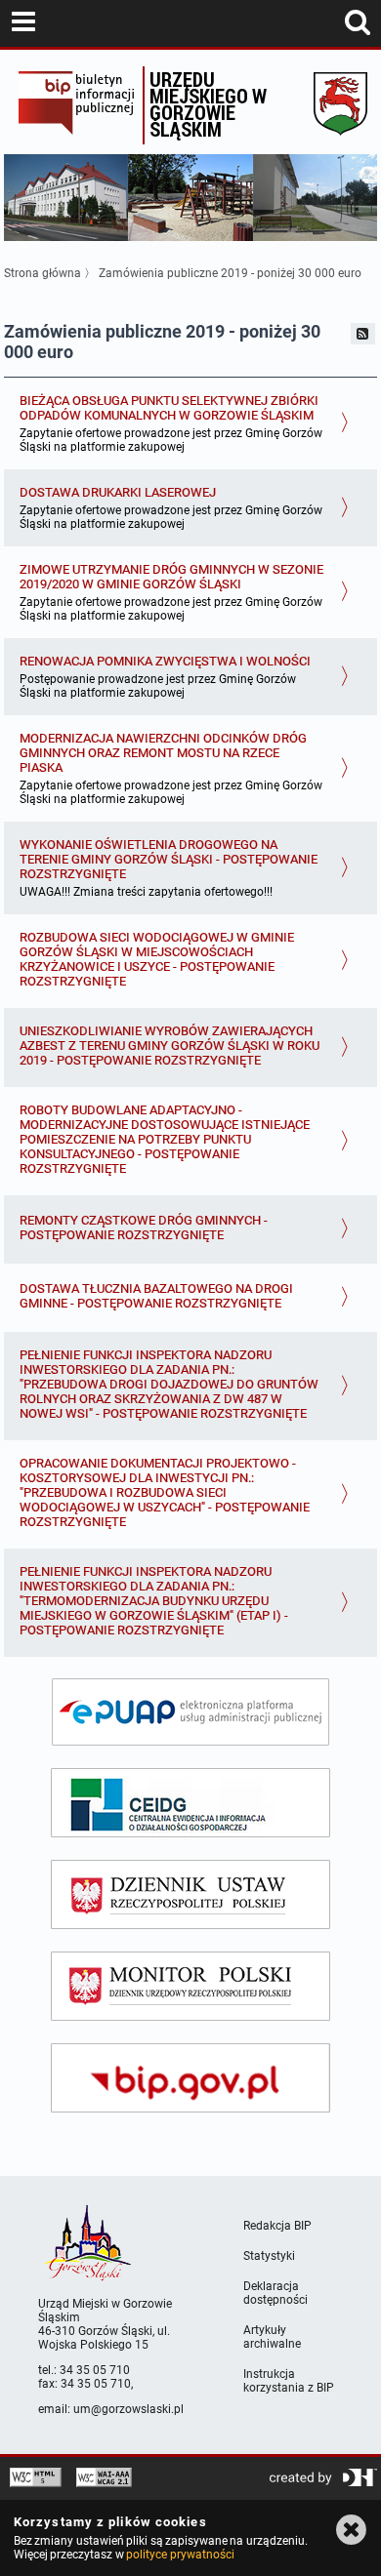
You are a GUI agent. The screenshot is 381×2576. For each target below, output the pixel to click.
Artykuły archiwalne (272, 2337)
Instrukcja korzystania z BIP (289, 2381)
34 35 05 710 (95, 2370)
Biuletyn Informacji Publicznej (76, 105)
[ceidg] (190, 1803)
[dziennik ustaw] (190, 1894)
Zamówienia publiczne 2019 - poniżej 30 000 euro (230, 273)
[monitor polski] (190, 1986)
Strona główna (42, 273)
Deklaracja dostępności (275, 2293)
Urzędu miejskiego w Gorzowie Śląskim (208, 104)
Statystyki (269, 2256)
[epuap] (190, 1712)
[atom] (363, 334)
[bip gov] (190, 2078)
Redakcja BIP (277, 2226)
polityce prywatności (180, 2555)
